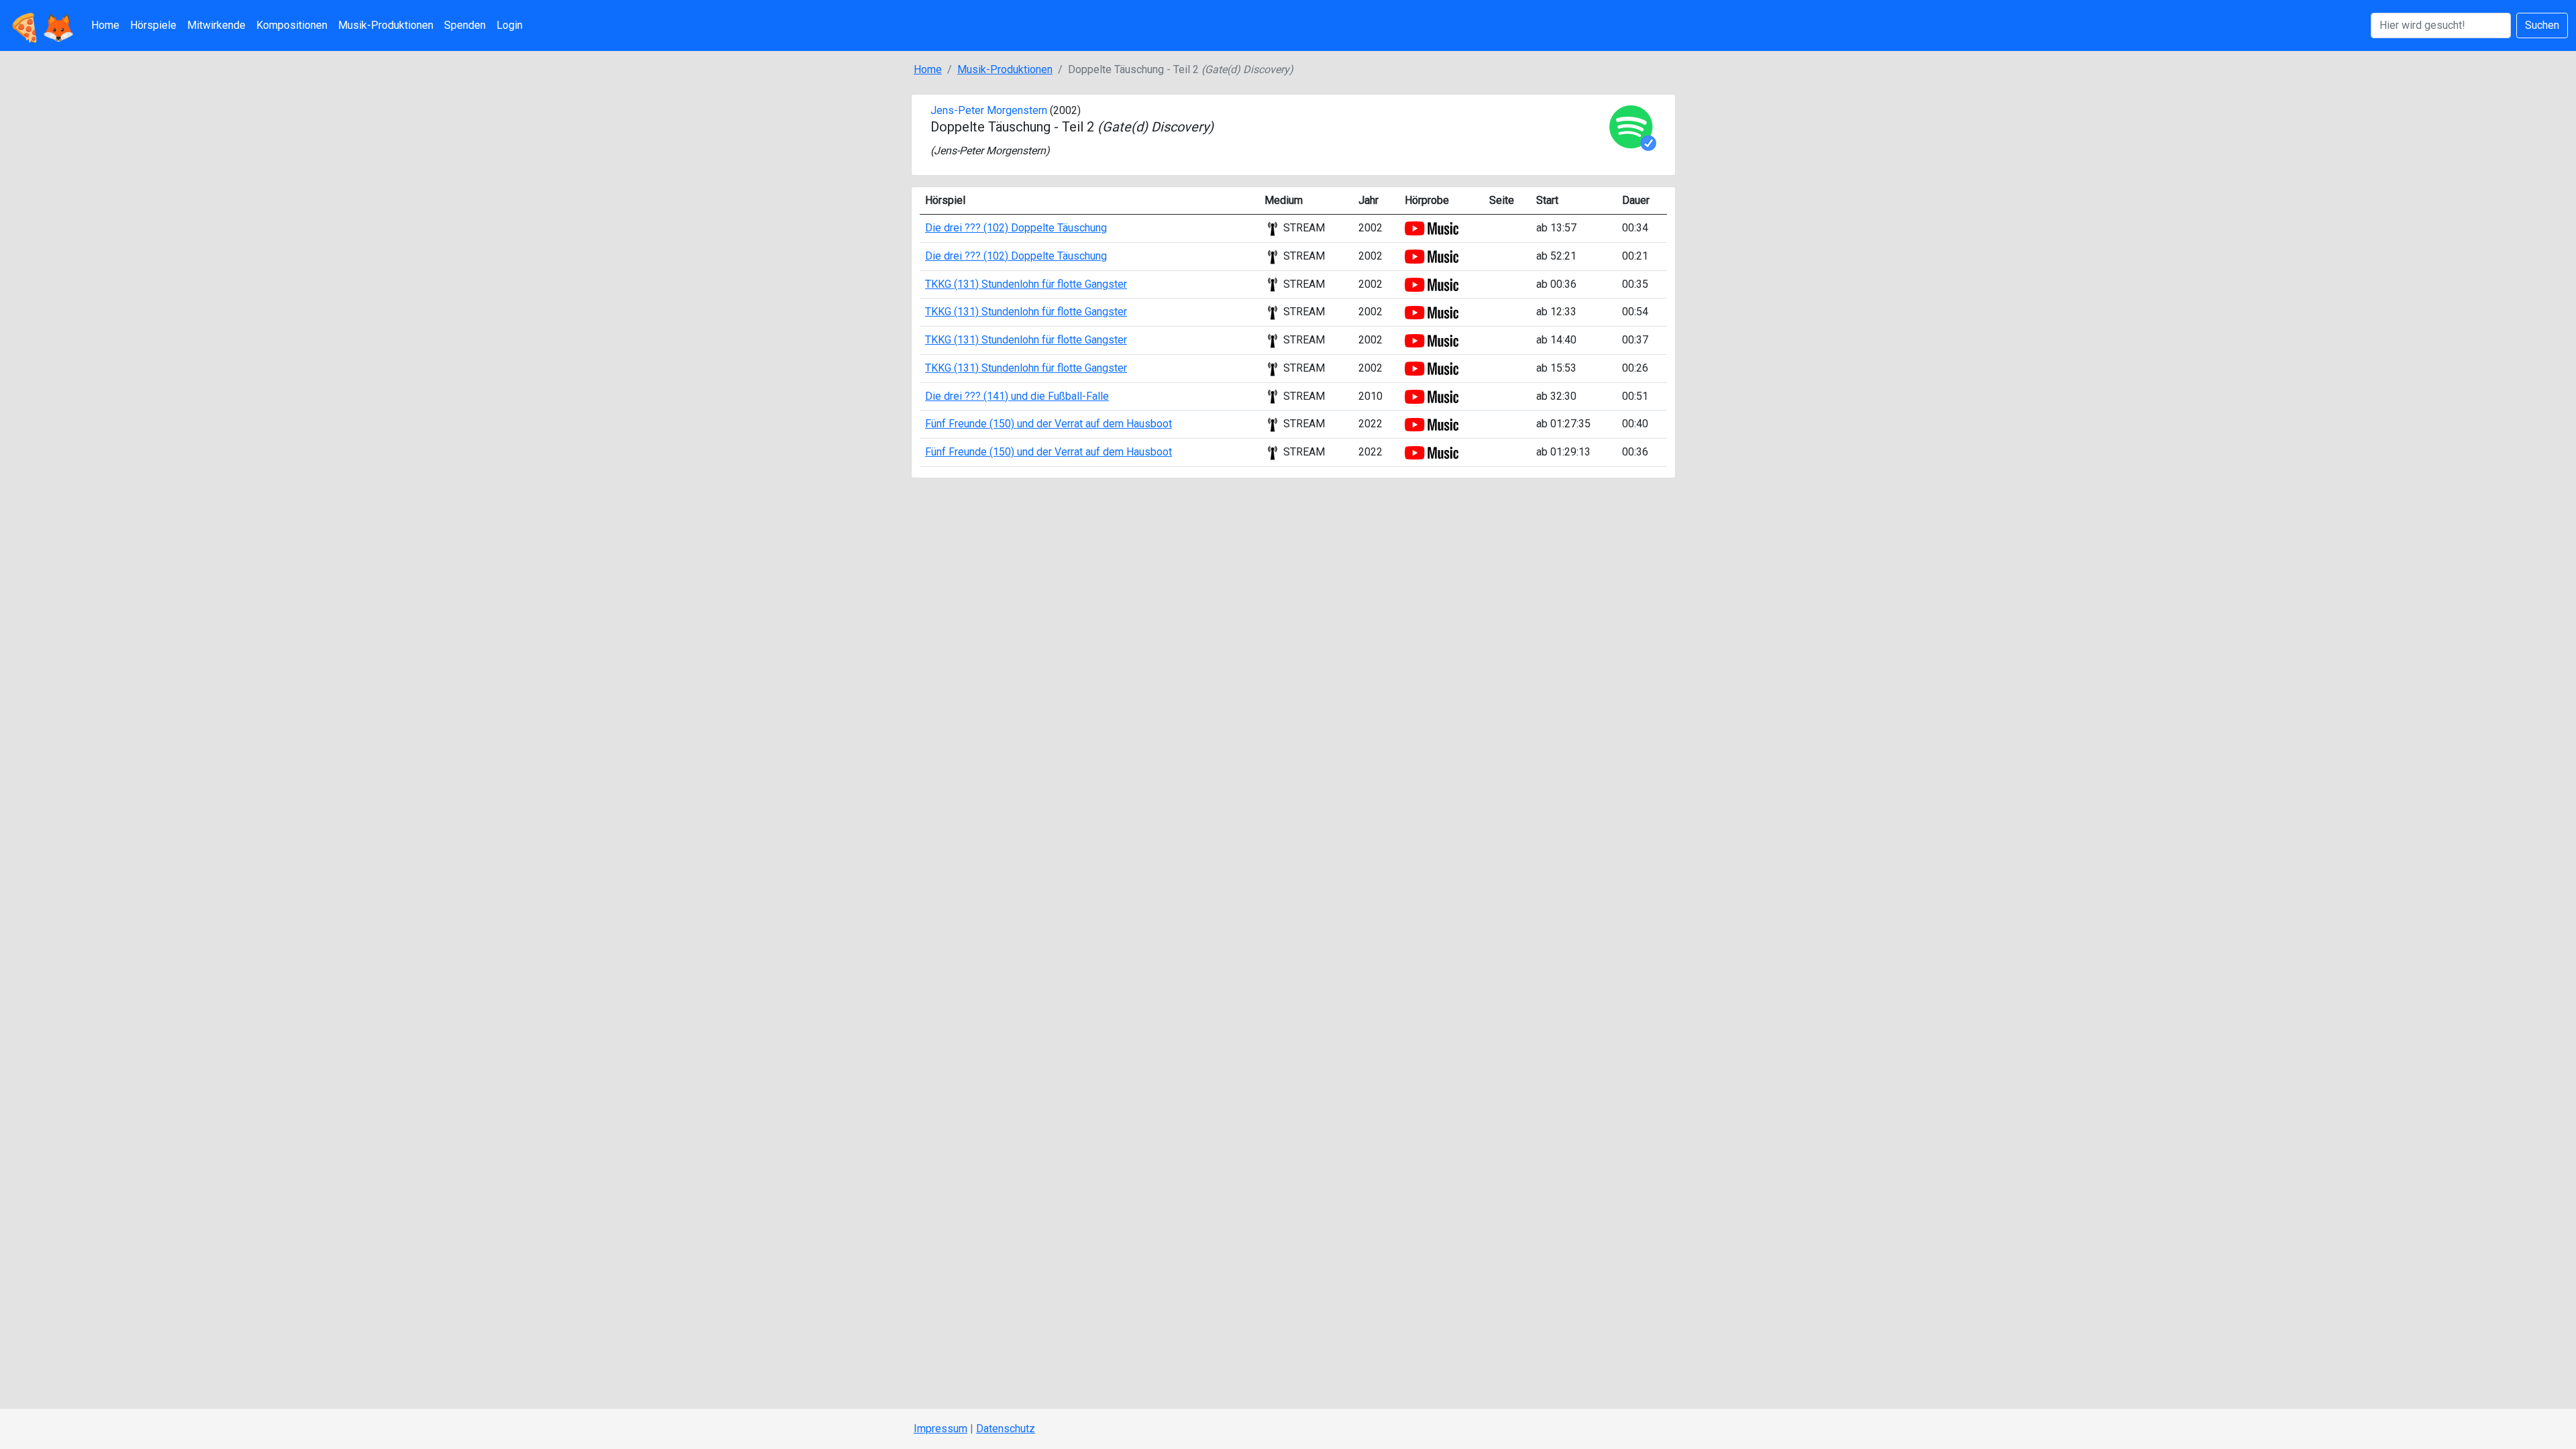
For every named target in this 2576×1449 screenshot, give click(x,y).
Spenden (465, 25)
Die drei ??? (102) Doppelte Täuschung (1016, 228)
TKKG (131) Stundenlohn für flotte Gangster (1026, 284)
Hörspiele (153, 25)
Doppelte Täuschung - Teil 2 (1072, 127)
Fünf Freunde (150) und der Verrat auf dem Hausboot (1049, 424)
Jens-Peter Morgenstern (989, 110)
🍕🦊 (42, 25)
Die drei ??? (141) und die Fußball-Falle (1017, 396)
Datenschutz (1006, 1429)
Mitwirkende (216, 25)
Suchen (2542, 25)
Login (509, 25)
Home (105, 25)
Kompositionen (292, 25)
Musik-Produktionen (386, 25)
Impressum (941, 1429)
